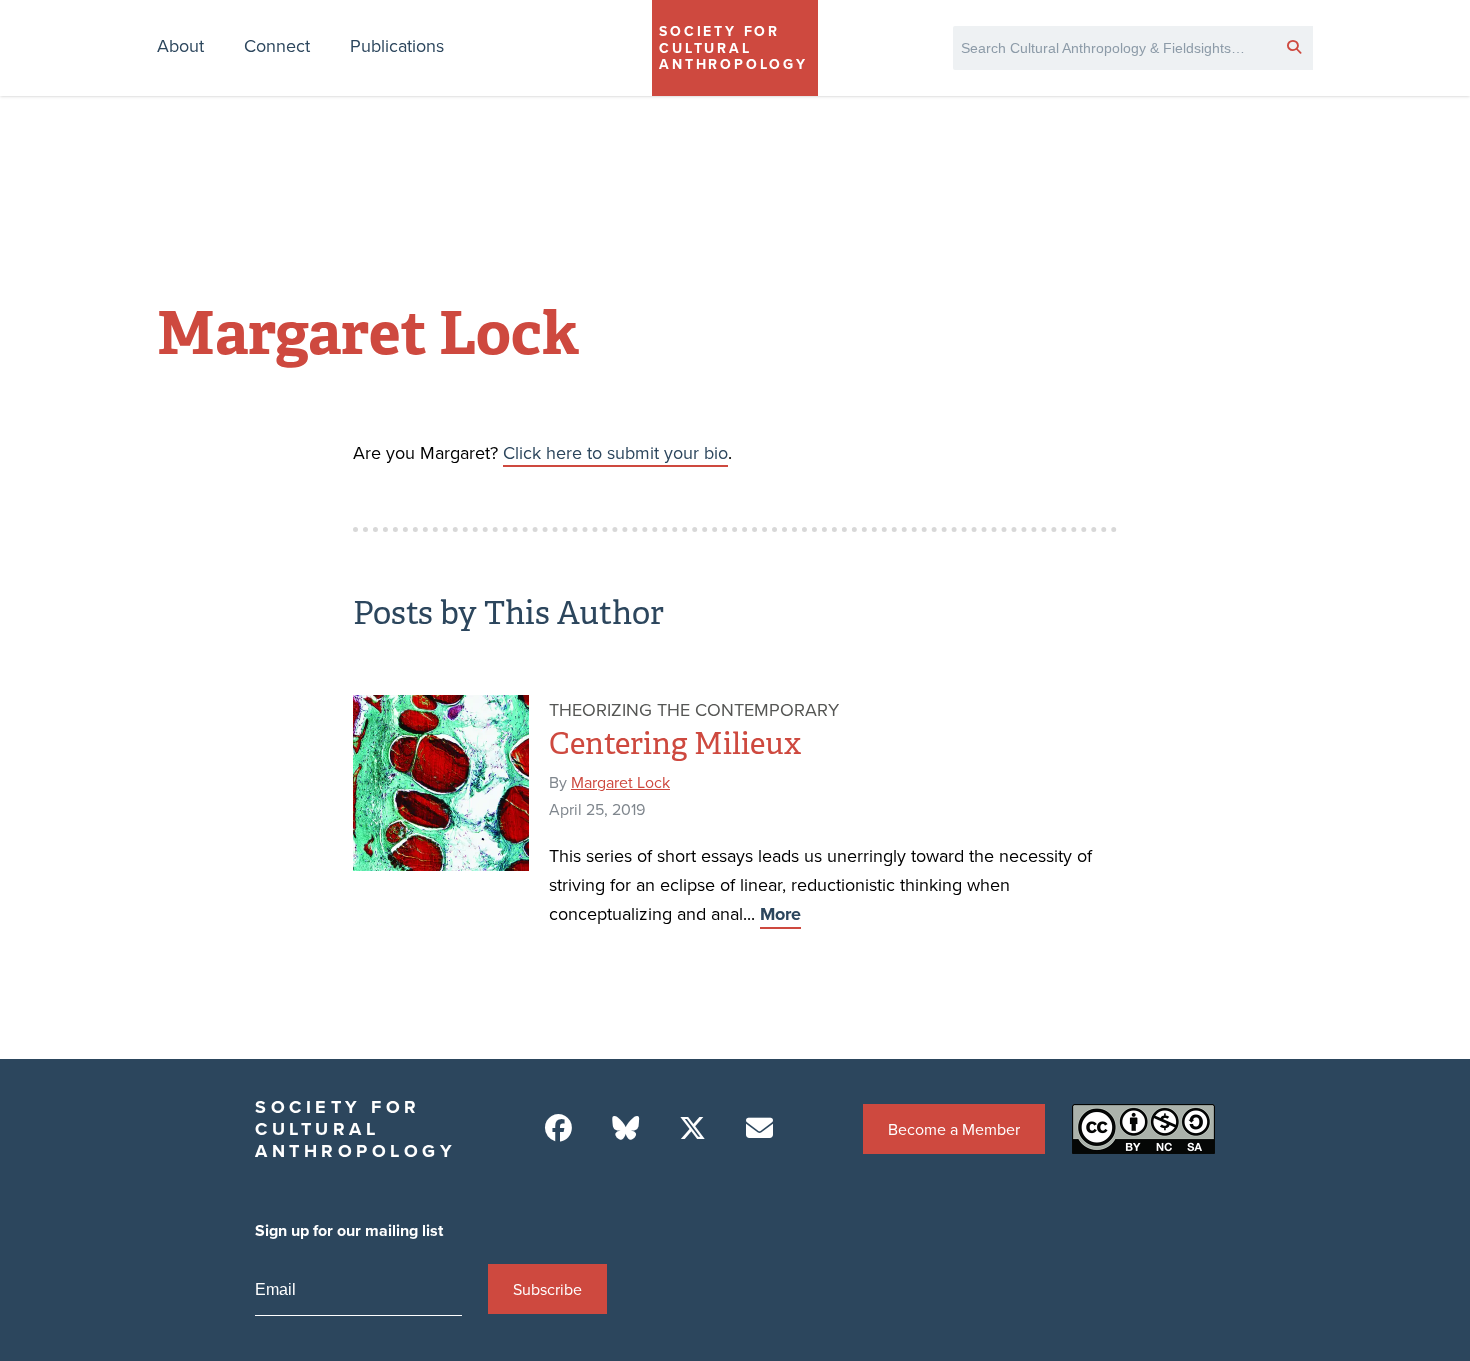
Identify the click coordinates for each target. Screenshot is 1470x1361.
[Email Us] (759, 1128)
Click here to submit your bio (615, 452)
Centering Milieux (675, 744)
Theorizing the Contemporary (694, 709)
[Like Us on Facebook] (558, 1128)
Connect (277, 45)
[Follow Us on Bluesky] (625, 1128)
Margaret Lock (620, 782)
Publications (397, 45)
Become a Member (954, 1129)
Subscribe (547, 1289)
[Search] (1294, 46)
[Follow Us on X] (692, 1128)
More (780, 914)
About (180, 45)
